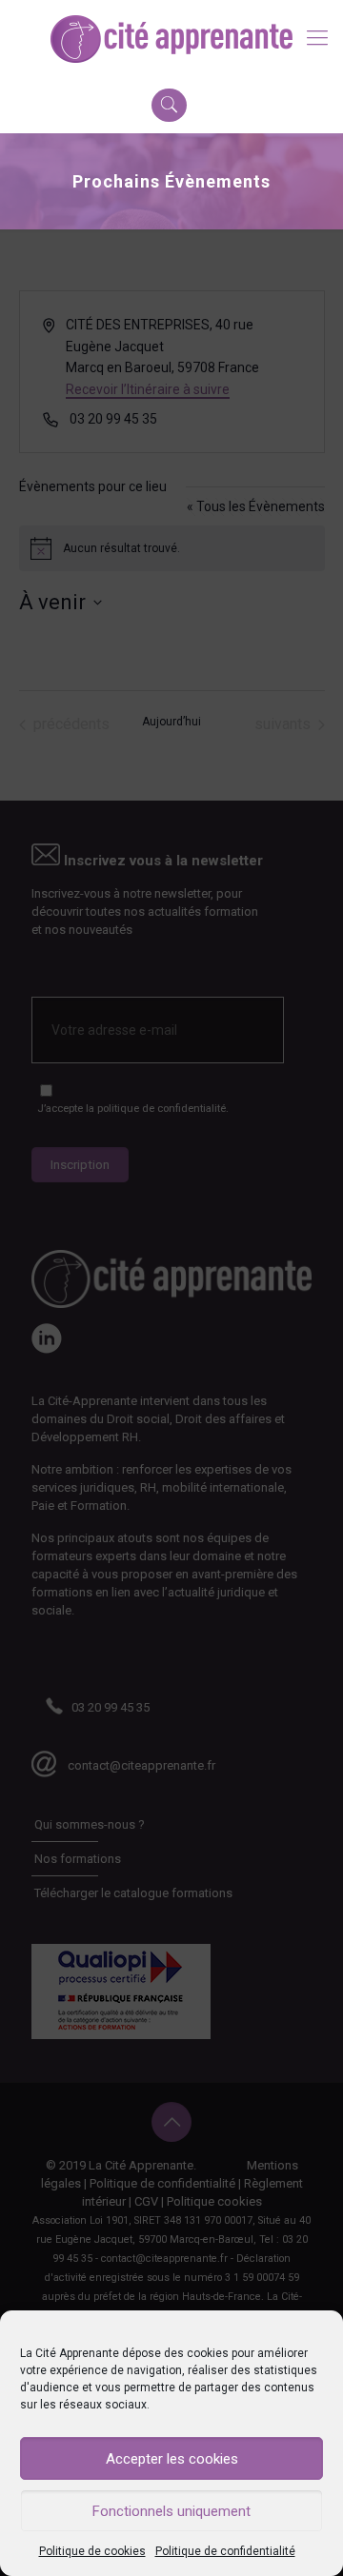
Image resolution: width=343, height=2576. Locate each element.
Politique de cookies (92, 2551)
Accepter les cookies (172, 2459)
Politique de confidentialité (225, 2551)
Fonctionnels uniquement (171, 2511)
